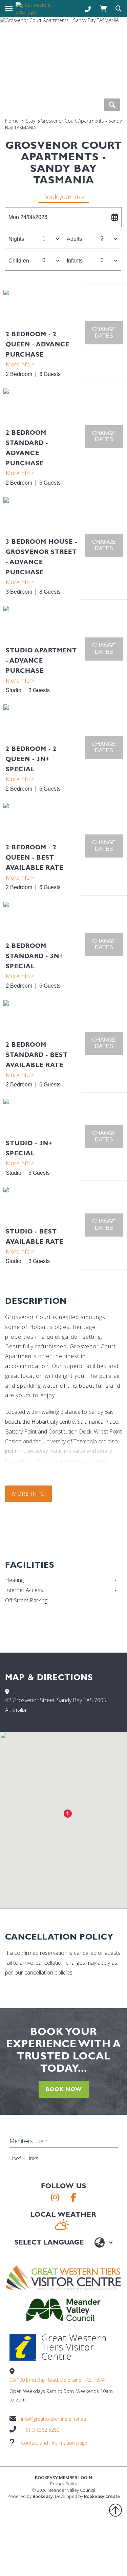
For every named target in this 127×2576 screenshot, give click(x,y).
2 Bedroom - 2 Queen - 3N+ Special (31, 759)
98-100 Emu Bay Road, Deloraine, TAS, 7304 (57, 2380)
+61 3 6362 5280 (41, 2430)
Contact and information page (54, 2443)
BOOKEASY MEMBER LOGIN (63, 2478)
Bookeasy (43, 2496)
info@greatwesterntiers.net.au (54, 2419)
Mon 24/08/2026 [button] (28, 217)
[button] (104, 333)
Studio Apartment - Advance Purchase (41, 660)
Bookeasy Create (102, 2496)
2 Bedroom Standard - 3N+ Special (35, 956)
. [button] (42, 364)
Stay (30, 121)
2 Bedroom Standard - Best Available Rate (37, 1055)
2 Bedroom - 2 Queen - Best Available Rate (35, 857)
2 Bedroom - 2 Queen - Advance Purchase (38, 344)
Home (12, 121)
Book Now (64, 2089)
